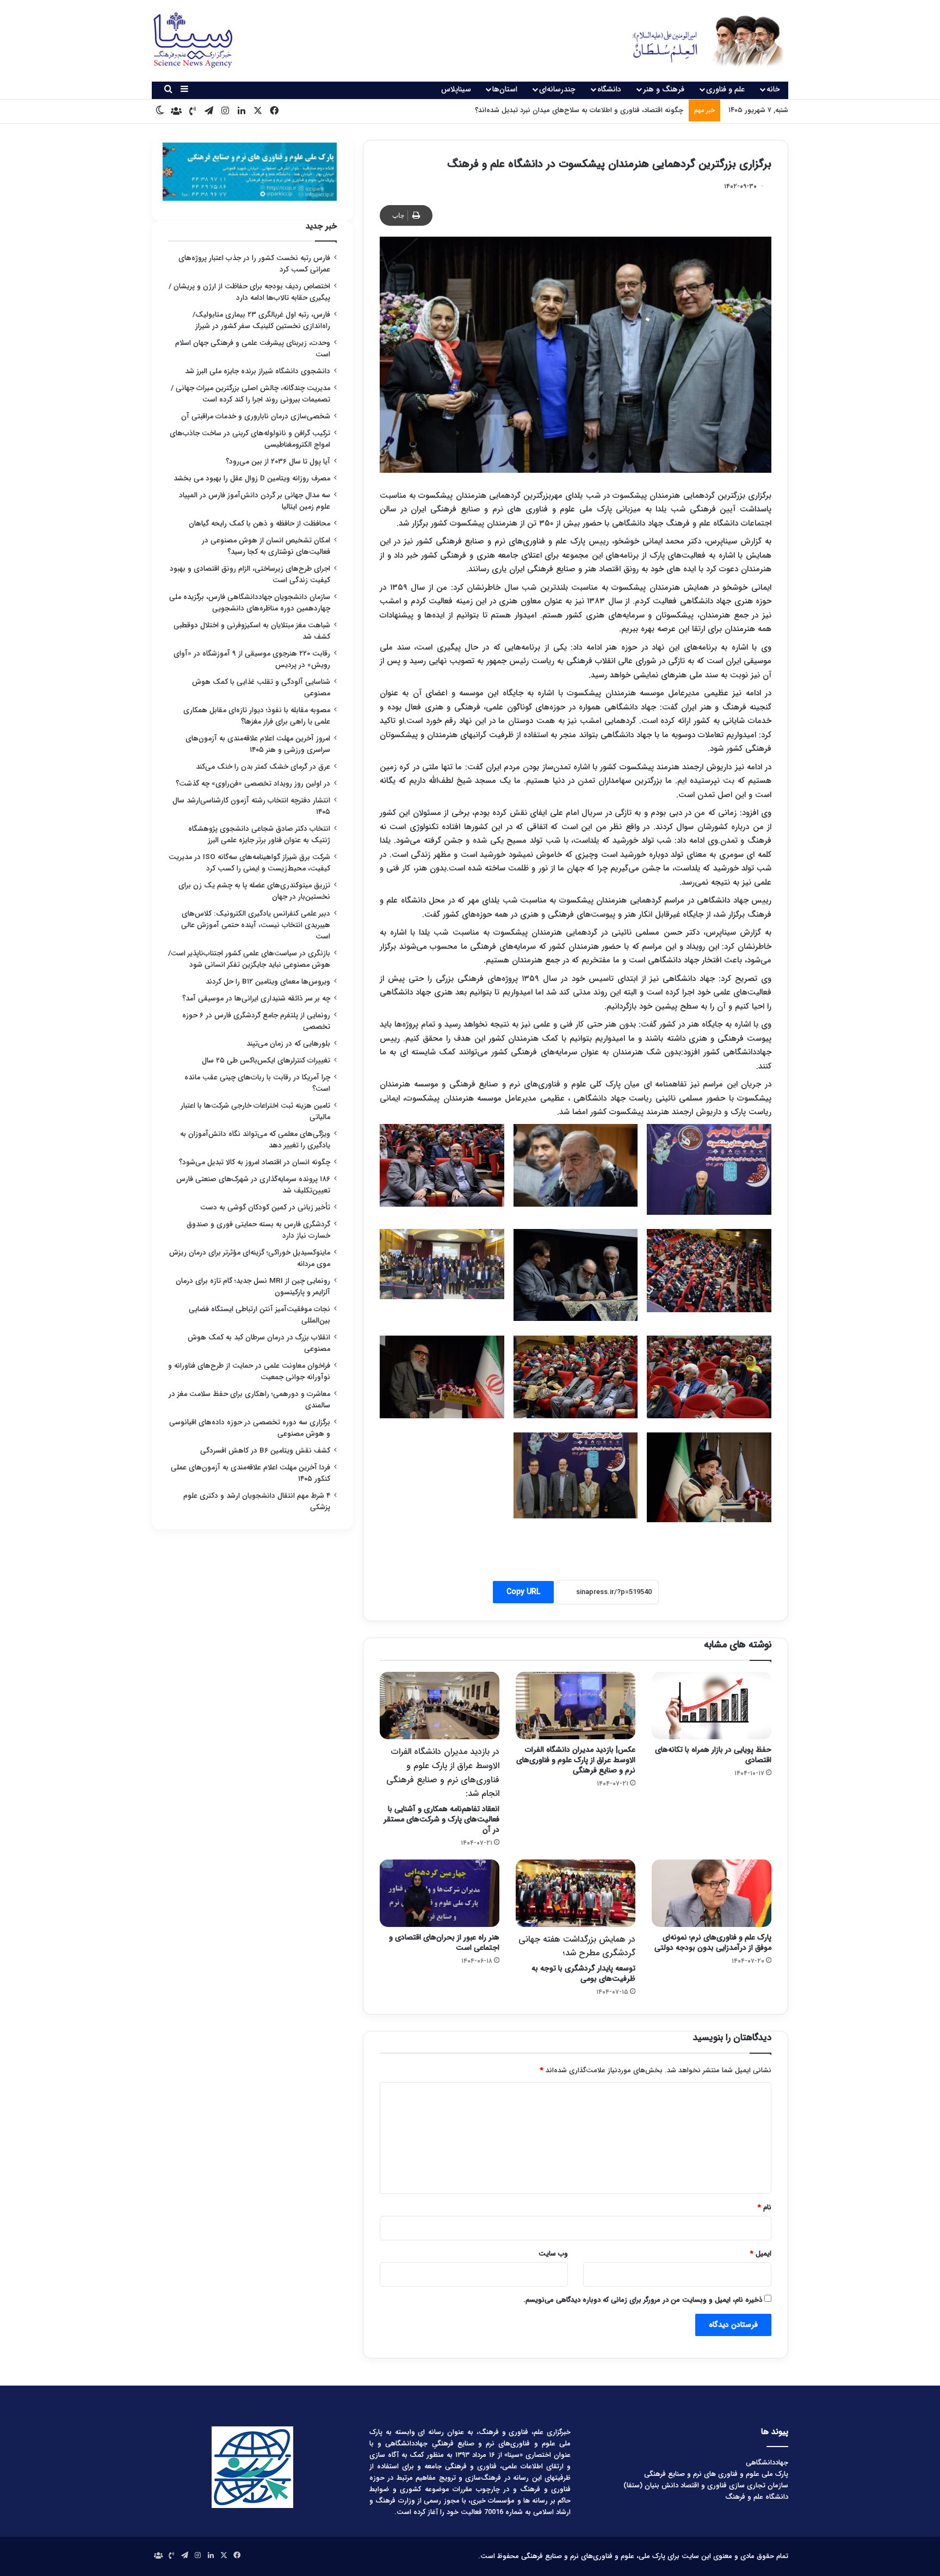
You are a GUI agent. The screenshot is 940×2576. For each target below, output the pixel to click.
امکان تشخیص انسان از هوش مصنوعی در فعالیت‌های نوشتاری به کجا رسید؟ (266, 546)
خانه (773, 89)
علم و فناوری (725, 89)
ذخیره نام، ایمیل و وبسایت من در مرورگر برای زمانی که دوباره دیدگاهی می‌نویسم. (643, 2300)
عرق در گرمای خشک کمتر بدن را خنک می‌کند (263, 767)
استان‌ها (505, 89)
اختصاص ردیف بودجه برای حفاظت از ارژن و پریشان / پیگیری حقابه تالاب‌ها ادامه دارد (249, 292)
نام (765, 2207)
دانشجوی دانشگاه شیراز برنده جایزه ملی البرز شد (258, 371)
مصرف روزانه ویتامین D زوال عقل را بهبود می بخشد (252, 478)
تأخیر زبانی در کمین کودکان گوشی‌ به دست (265, 1207)
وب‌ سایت (553, 2254)
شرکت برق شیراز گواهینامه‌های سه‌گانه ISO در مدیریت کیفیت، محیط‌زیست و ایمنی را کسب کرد (249, 863)
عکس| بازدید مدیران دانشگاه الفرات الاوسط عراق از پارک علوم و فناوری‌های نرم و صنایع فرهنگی (576, 1760)
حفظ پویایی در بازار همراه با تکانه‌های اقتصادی (713, 1755)
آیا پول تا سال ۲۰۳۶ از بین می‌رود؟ (278, 462)
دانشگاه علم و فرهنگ (757, 2497)
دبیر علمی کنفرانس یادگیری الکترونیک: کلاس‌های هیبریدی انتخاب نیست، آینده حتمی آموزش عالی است (256, 925)
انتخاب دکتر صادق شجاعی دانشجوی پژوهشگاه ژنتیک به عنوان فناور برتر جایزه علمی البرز (259, 835)
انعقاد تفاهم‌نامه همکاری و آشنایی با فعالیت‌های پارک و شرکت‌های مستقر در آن (441, 1790)
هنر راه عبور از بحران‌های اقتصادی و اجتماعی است (444, 1942)
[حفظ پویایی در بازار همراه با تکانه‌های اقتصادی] (712, 1706)
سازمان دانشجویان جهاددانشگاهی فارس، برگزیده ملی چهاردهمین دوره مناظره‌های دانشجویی (250, 603)
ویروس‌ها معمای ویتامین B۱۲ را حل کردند (268, 982)
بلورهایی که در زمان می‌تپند (288, 1044)
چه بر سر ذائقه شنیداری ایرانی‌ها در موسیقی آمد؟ (256, 999)
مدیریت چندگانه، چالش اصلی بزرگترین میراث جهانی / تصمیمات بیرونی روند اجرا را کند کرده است (251, 394)
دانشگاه (609, 89)
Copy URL (523, 1592)
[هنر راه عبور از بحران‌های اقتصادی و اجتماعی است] (440, 1893)
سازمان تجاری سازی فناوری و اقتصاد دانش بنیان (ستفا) (706, 2485)
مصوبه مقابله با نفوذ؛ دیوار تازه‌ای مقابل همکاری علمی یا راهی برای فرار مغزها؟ (257, 716)
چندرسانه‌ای (557, 89)
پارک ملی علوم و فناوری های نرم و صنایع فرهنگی (716, 2474)
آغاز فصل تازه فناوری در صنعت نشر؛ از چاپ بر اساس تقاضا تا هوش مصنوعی (571, 110)
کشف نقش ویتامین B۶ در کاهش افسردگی (265, 1451)
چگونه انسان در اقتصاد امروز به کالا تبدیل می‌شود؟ (255, 1162)
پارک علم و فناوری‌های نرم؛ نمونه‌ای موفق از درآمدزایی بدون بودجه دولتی (713, 1942)
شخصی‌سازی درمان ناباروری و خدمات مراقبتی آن (256, 416)
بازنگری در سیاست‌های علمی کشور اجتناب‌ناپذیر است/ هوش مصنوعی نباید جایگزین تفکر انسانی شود (249, 959)
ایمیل (761, 2254)
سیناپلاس (456, 89)
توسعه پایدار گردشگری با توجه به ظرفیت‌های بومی (577, 1959)
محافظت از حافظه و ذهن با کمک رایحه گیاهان (259, 524)
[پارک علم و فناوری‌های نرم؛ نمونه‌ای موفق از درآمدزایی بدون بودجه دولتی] (712, 1893)
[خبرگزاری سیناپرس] (700, 41)
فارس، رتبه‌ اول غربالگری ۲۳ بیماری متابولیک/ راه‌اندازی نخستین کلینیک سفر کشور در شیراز (261, 320)
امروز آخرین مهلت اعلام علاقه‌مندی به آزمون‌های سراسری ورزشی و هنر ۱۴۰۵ (258, 744)
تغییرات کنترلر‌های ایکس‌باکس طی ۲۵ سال (266, 1061)
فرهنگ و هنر (664, 89)
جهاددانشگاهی (767, 2463)
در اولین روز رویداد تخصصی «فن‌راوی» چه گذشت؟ (253, 784)
